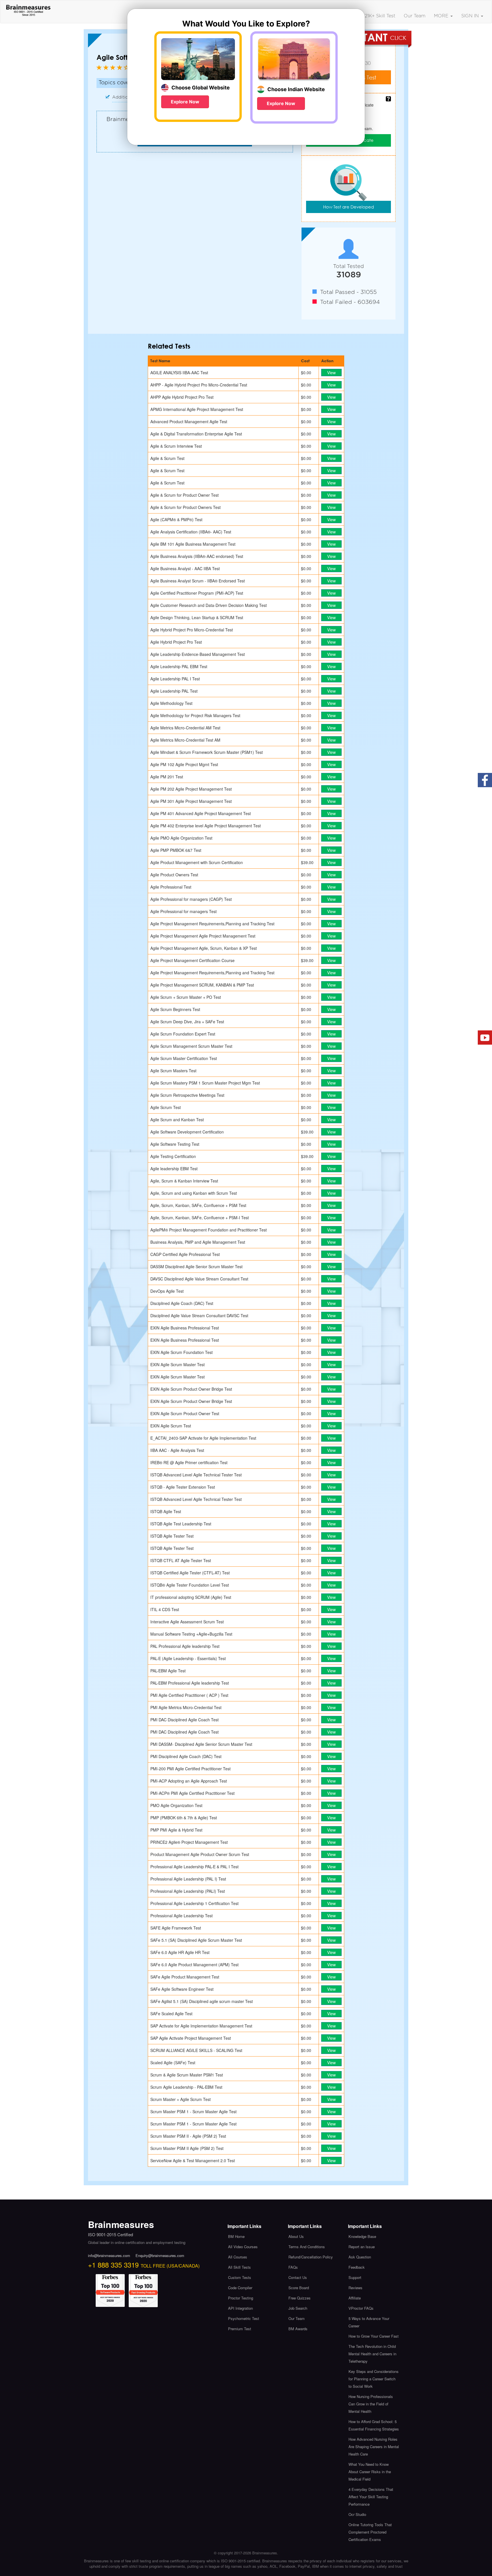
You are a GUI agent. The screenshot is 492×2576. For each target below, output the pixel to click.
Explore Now (185, 102)
